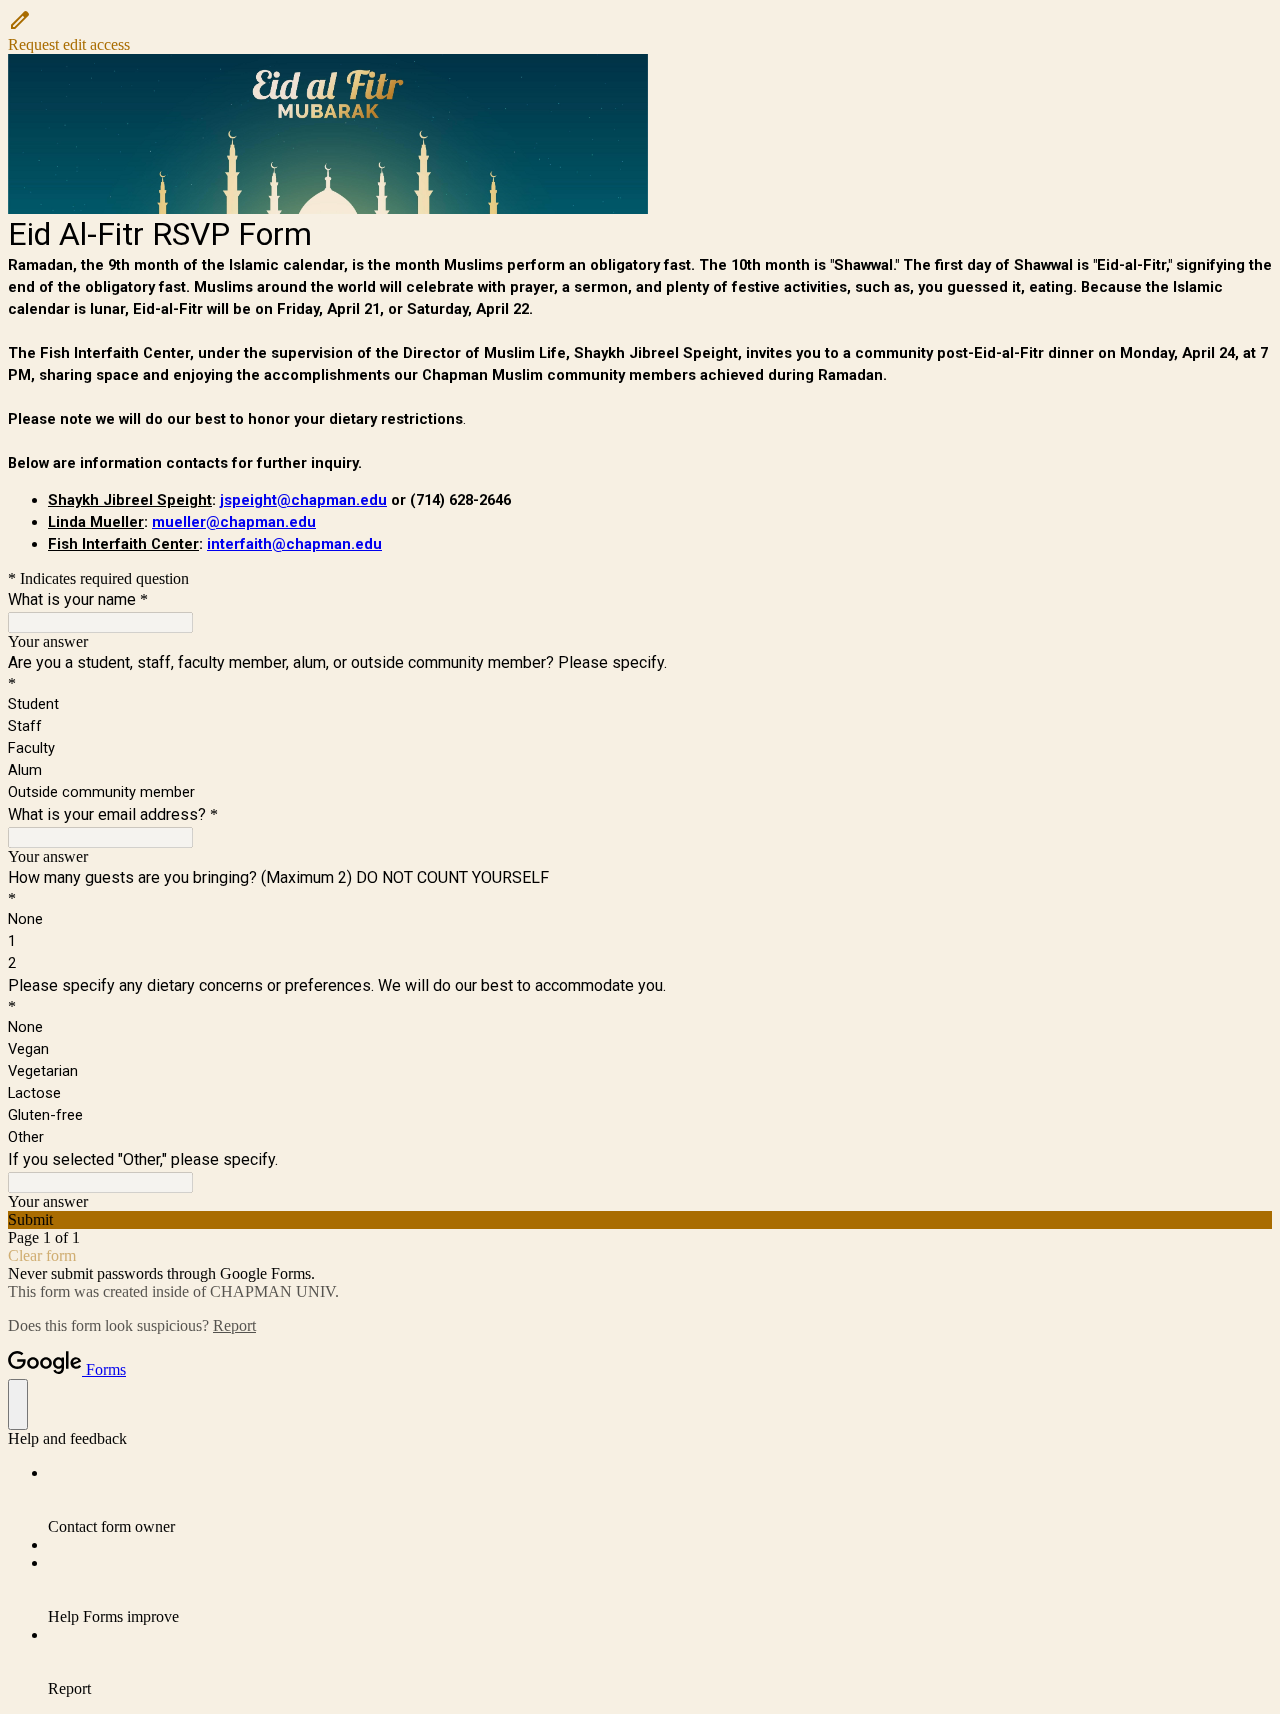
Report (234, 1325)
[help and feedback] (18, 1404)
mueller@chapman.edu (234, 522)
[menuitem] (660, 1500)
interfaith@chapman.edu (294, 544)
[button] (640, 31)
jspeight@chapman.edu (303, 500)
